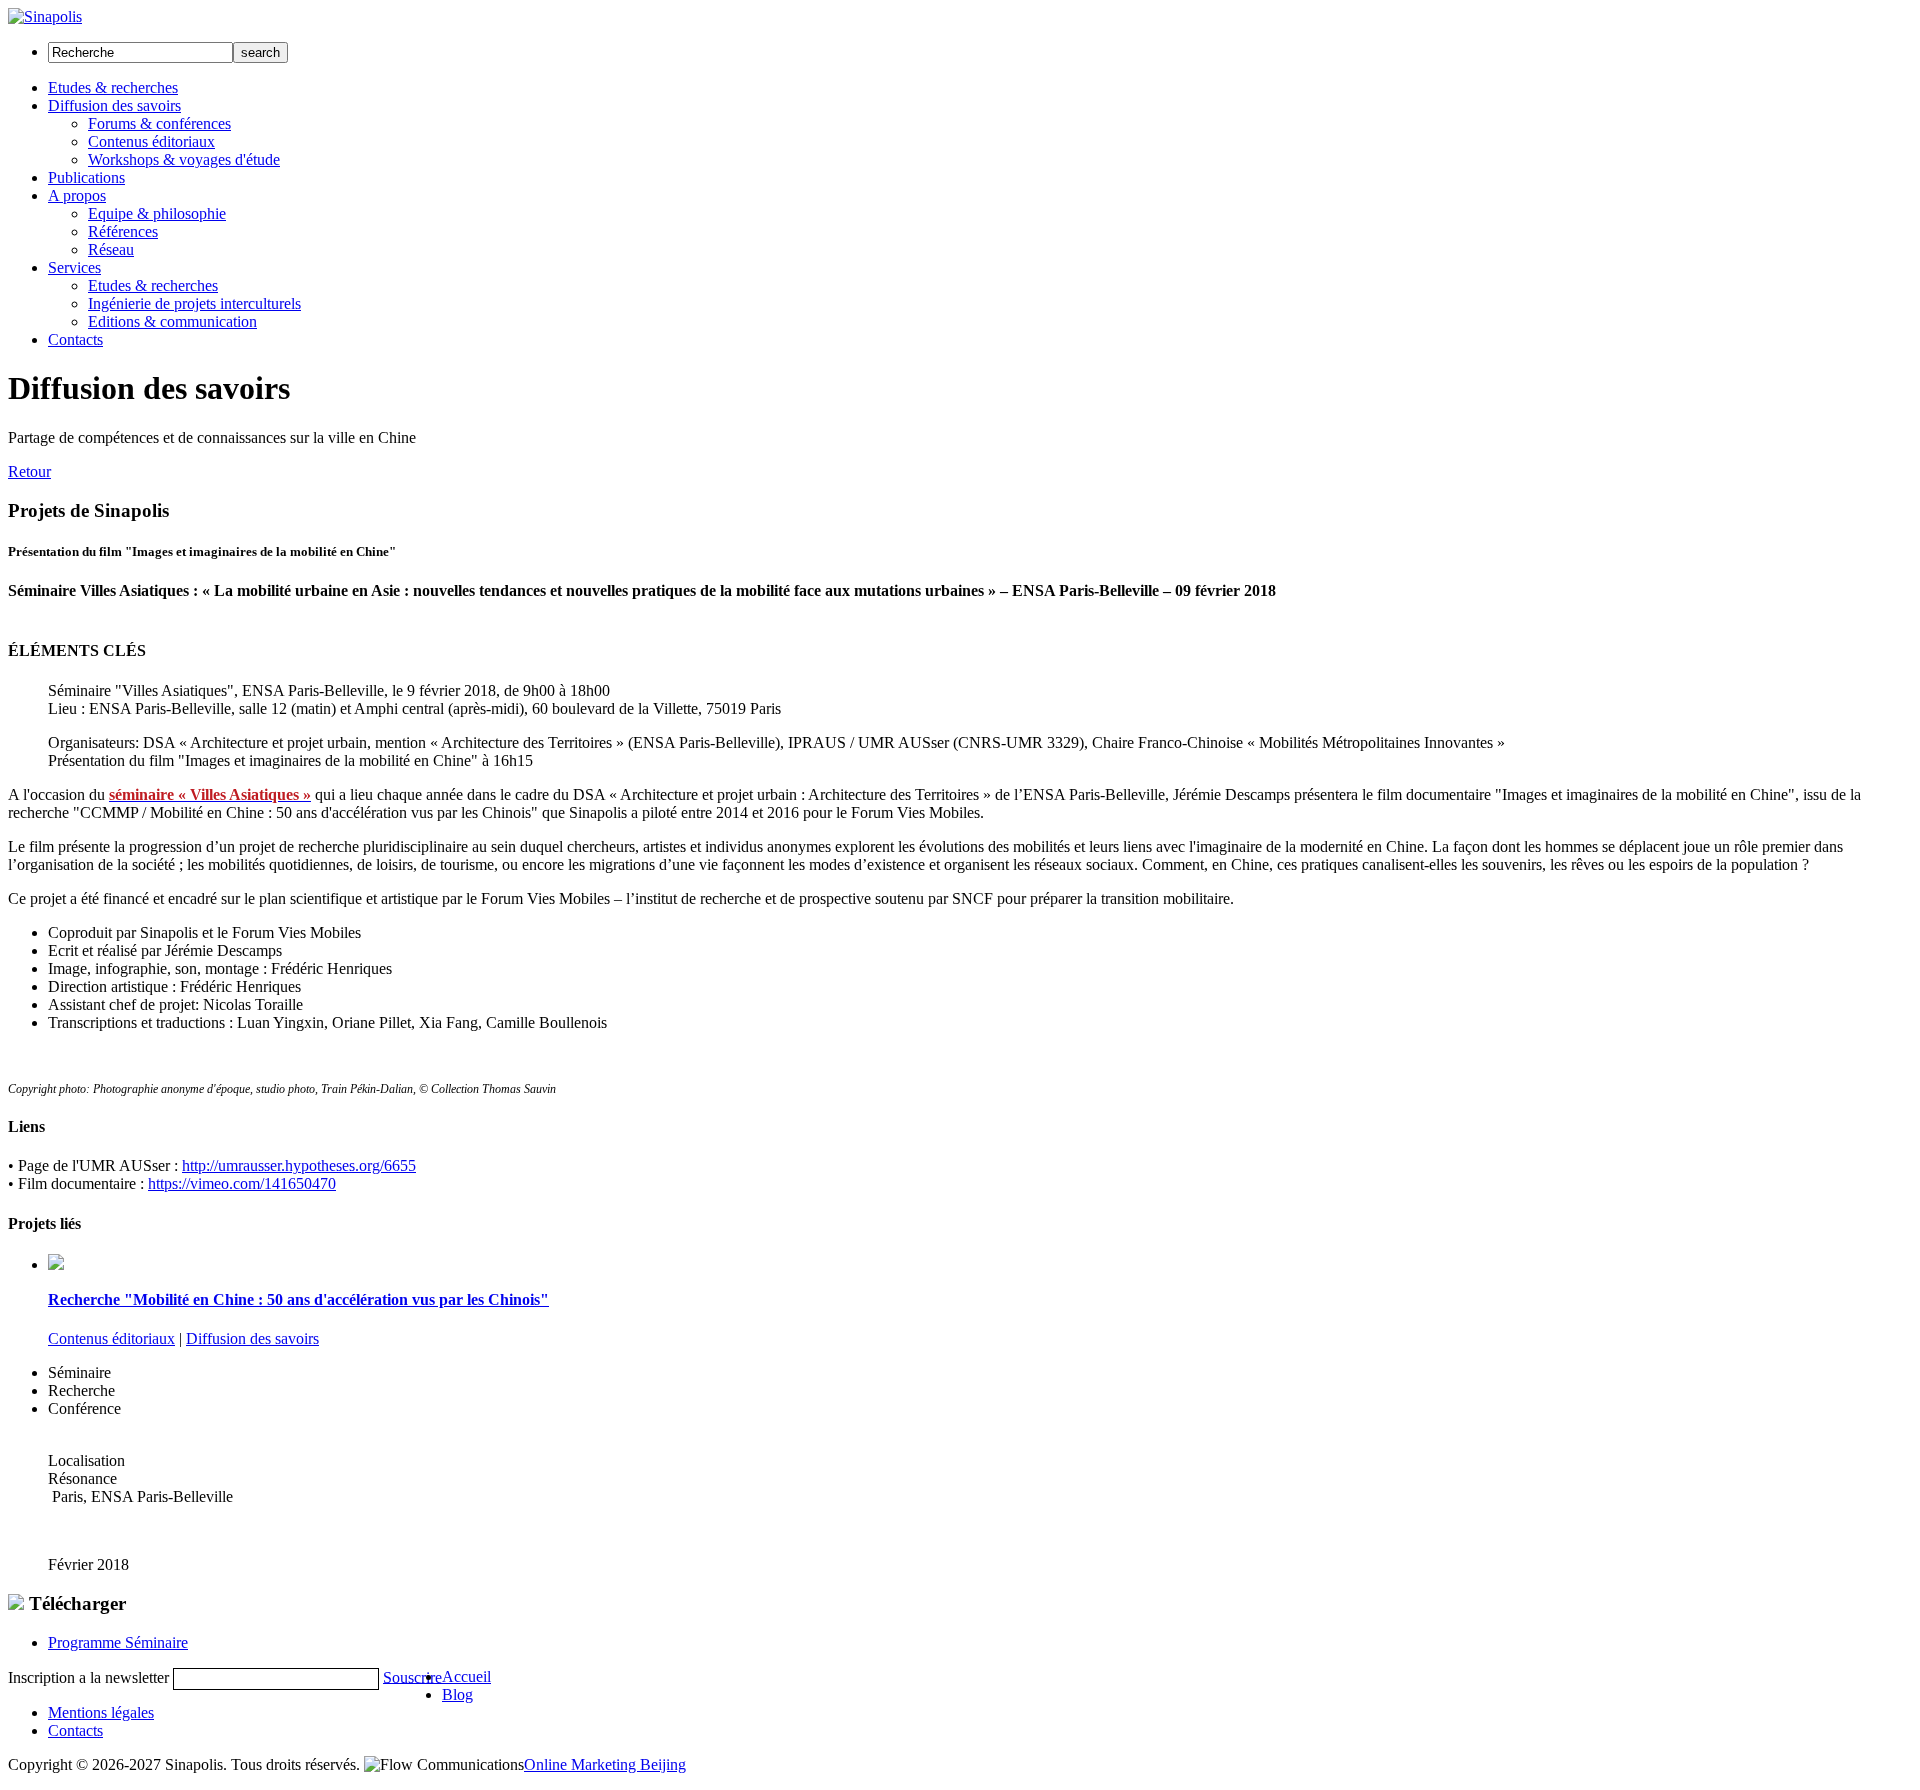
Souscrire (412, 1676)
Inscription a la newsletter (88, 1676)
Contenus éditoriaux (111, 1338)
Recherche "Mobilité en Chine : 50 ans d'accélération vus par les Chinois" (298, 1299)
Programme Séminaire (118, 1642)
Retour (29, 471)
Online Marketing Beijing (605, 1764)
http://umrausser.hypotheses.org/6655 (299, 1165)
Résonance (82, 1478)
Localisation (86, 1460)
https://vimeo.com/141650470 (242, 1183)
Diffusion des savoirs (252, 1338)
